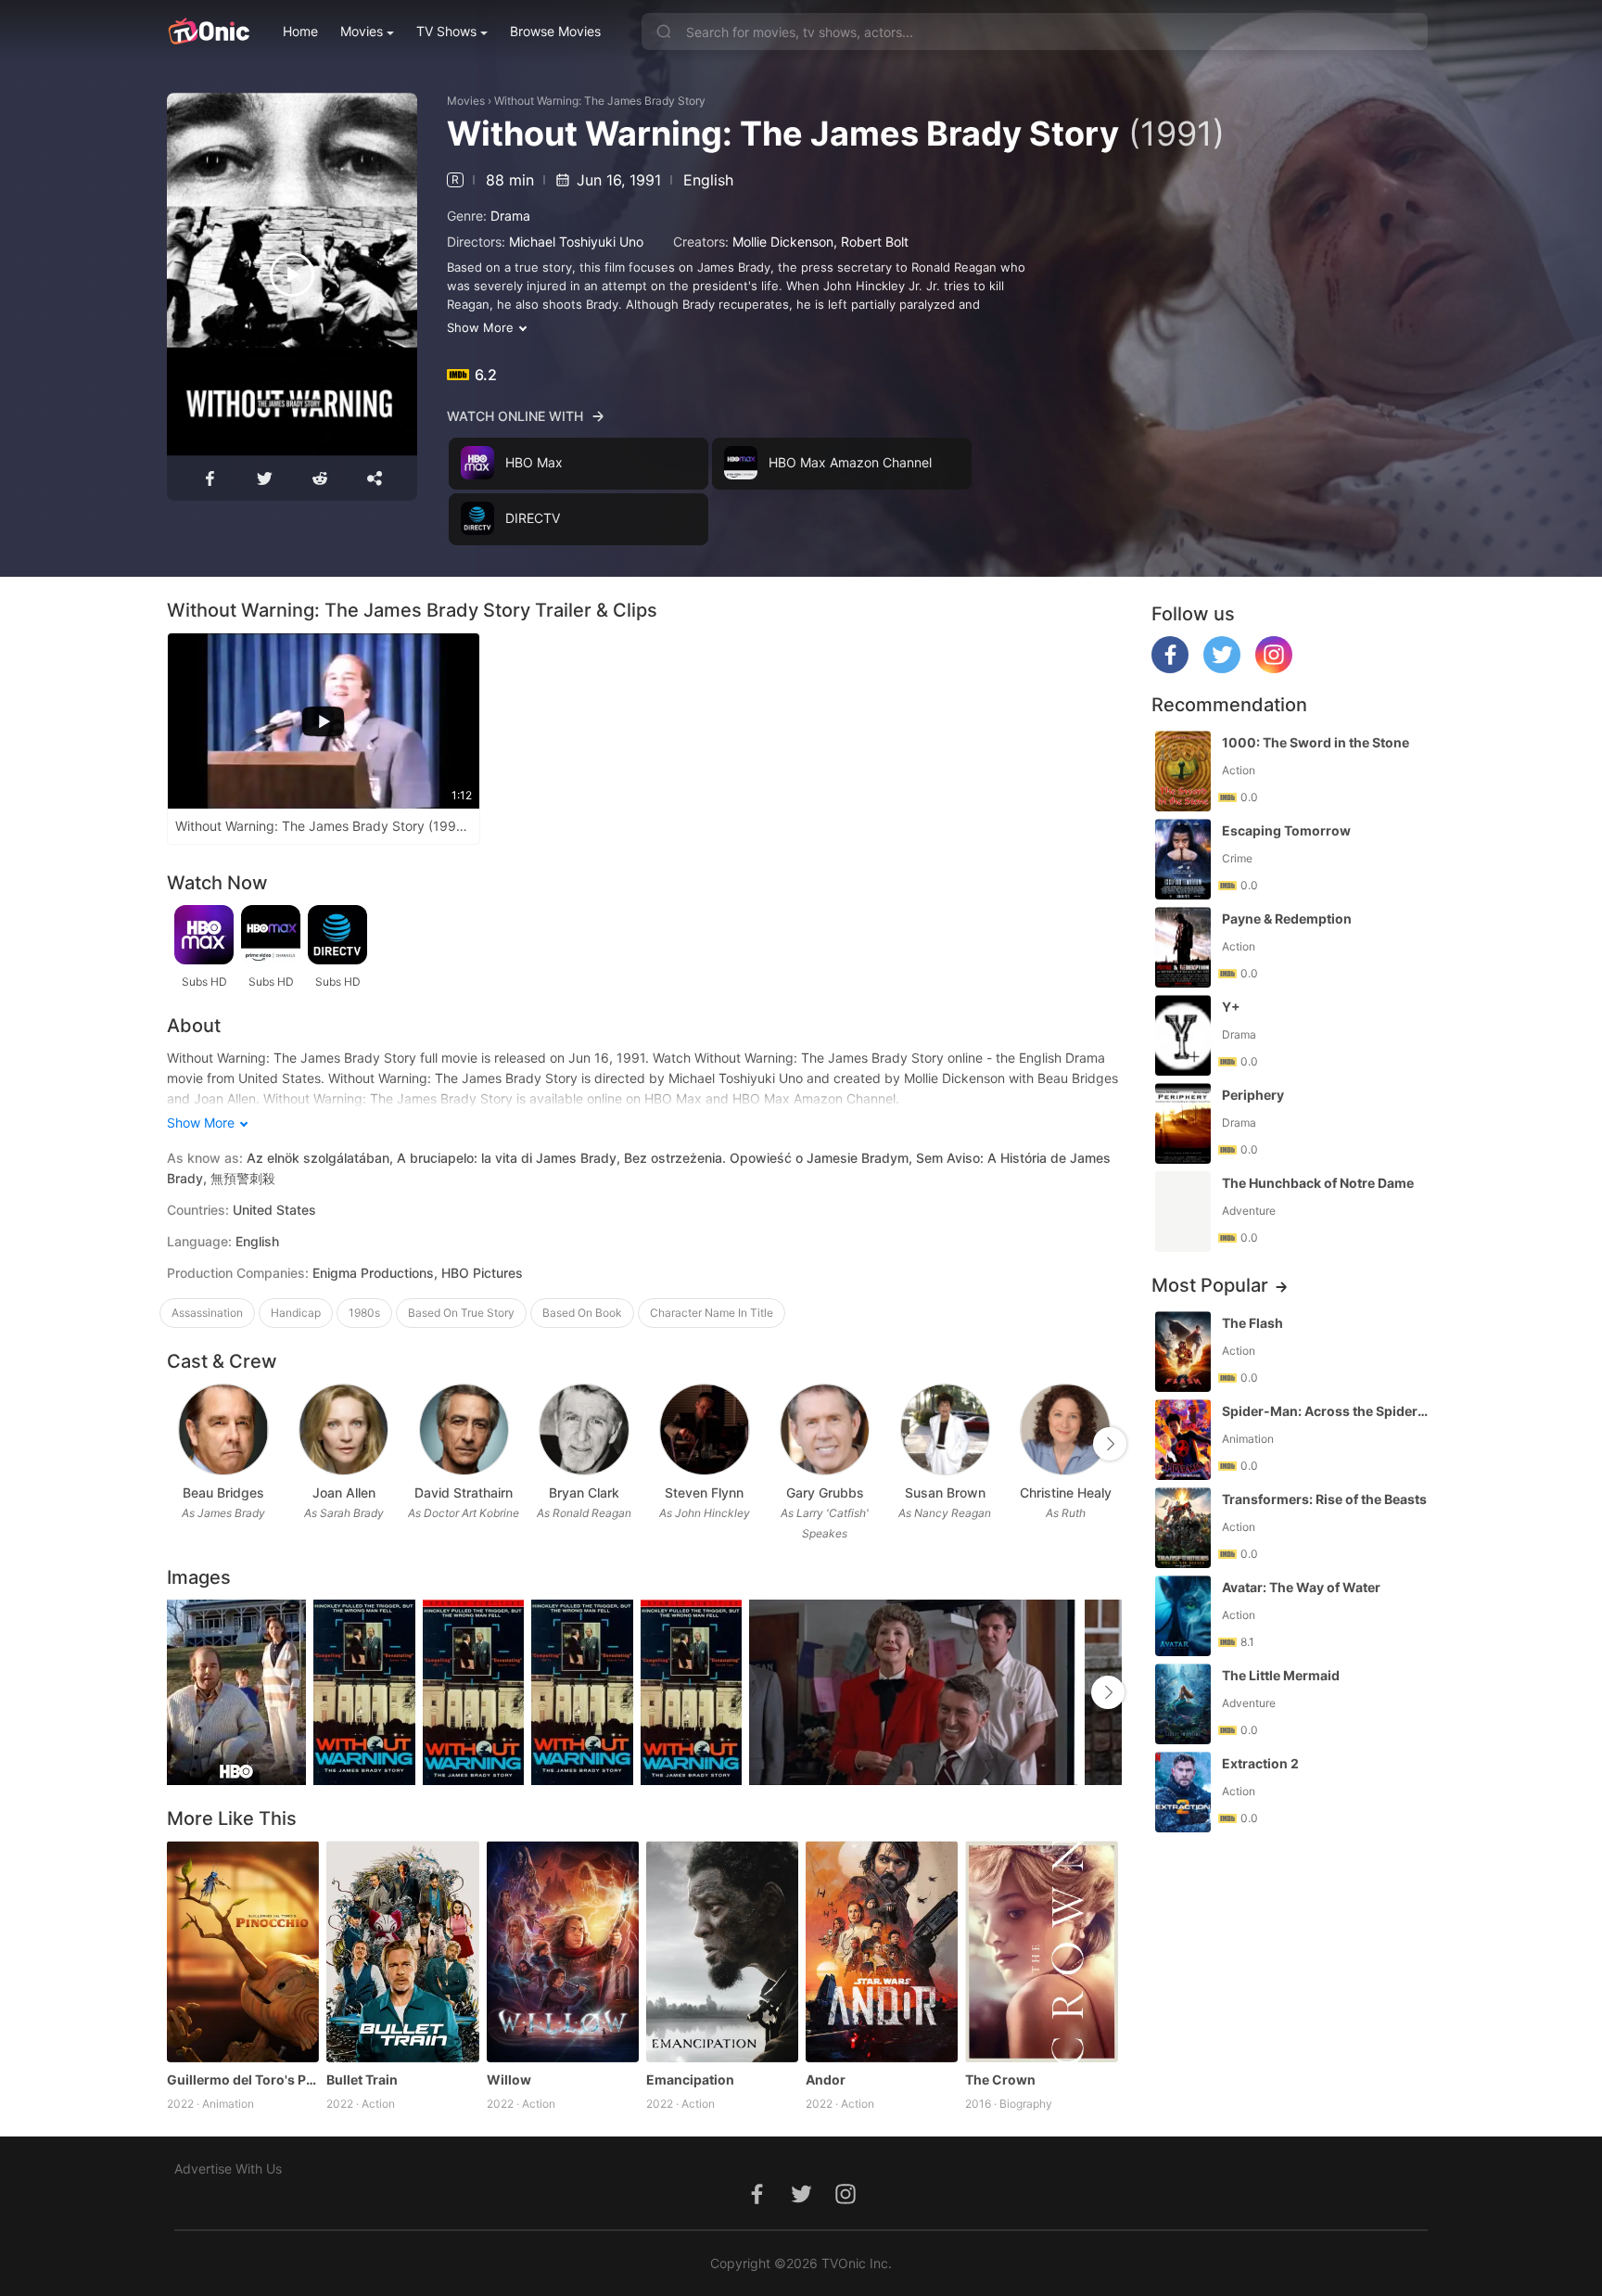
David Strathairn (464, 1492)
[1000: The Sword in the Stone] (1183, 771)
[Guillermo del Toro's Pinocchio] (243, 1951)
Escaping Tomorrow (1286, 830)
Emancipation (690, 2079)
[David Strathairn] (464, 1429)
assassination (207, 1313)
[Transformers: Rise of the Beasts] (1183, 1528)
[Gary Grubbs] (825, 1429)
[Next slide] (1110, 1444)
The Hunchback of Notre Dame (1318, 1183)
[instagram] (1274, 668)
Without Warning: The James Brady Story (600, 101)
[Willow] (563, 1951)
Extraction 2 (1260, 1763)
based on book (582, 1313)
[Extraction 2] (1183, 1792)
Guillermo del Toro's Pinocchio (243, 2079)
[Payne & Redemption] (1183, 947)
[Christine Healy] (1065, 1429)
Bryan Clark (584, 1492)
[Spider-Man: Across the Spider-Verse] (1183, 1440)
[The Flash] (1183, 1352)
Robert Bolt (875, 242)
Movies (362, 31)
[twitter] (1222, 668)
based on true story (461, 1313)
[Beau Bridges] (223, 1429)
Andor (826, 2079)
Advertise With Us (228, 2168)
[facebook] (1170, 668)
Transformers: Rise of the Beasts (1324, 1499)
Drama (510, 216)
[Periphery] (1183, 1123)
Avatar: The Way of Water (1301, 1587)
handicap (296, 1313)
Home (300, 31)
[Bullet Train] (402, 1951)
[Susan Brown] (945, 1429)
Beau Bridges (223, 1492)
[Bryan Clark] (584, 1429)
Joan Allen (344, 1492)
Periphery (1253, 1095)
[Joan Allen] (343, 1429)
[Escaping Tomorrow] (1183, 859)
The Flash (1252, 1323)
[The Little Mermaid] (1183, 1704)
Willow (509, 2079)
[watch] (292, 274)
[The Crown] (1041, 1951)
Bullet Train (362, 2079)
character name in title (712, 1313)
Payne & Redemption (1287, 918)
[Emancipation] (722, 1951)
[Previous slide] (179, 1444)
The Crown (1000, 2079)
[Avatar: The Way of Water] (1183, 1616)
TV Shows (446, 31)
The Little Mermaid (1281, 1675)
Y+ (1231, 1007)
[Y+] (1183, 1035)
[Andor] (882, 1951)
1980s (364, 1313)
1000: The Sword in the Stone (1316, 742)
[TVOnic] (208, 32)
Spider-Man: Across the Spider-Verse (1327, 1411)
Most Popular (1210, 1285)
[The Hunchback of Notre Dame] (1183, 1212)
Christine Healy (1066, 1492)
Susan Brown (945, 1492)
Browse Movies (555, 31)
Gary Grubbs (825, 1492)
